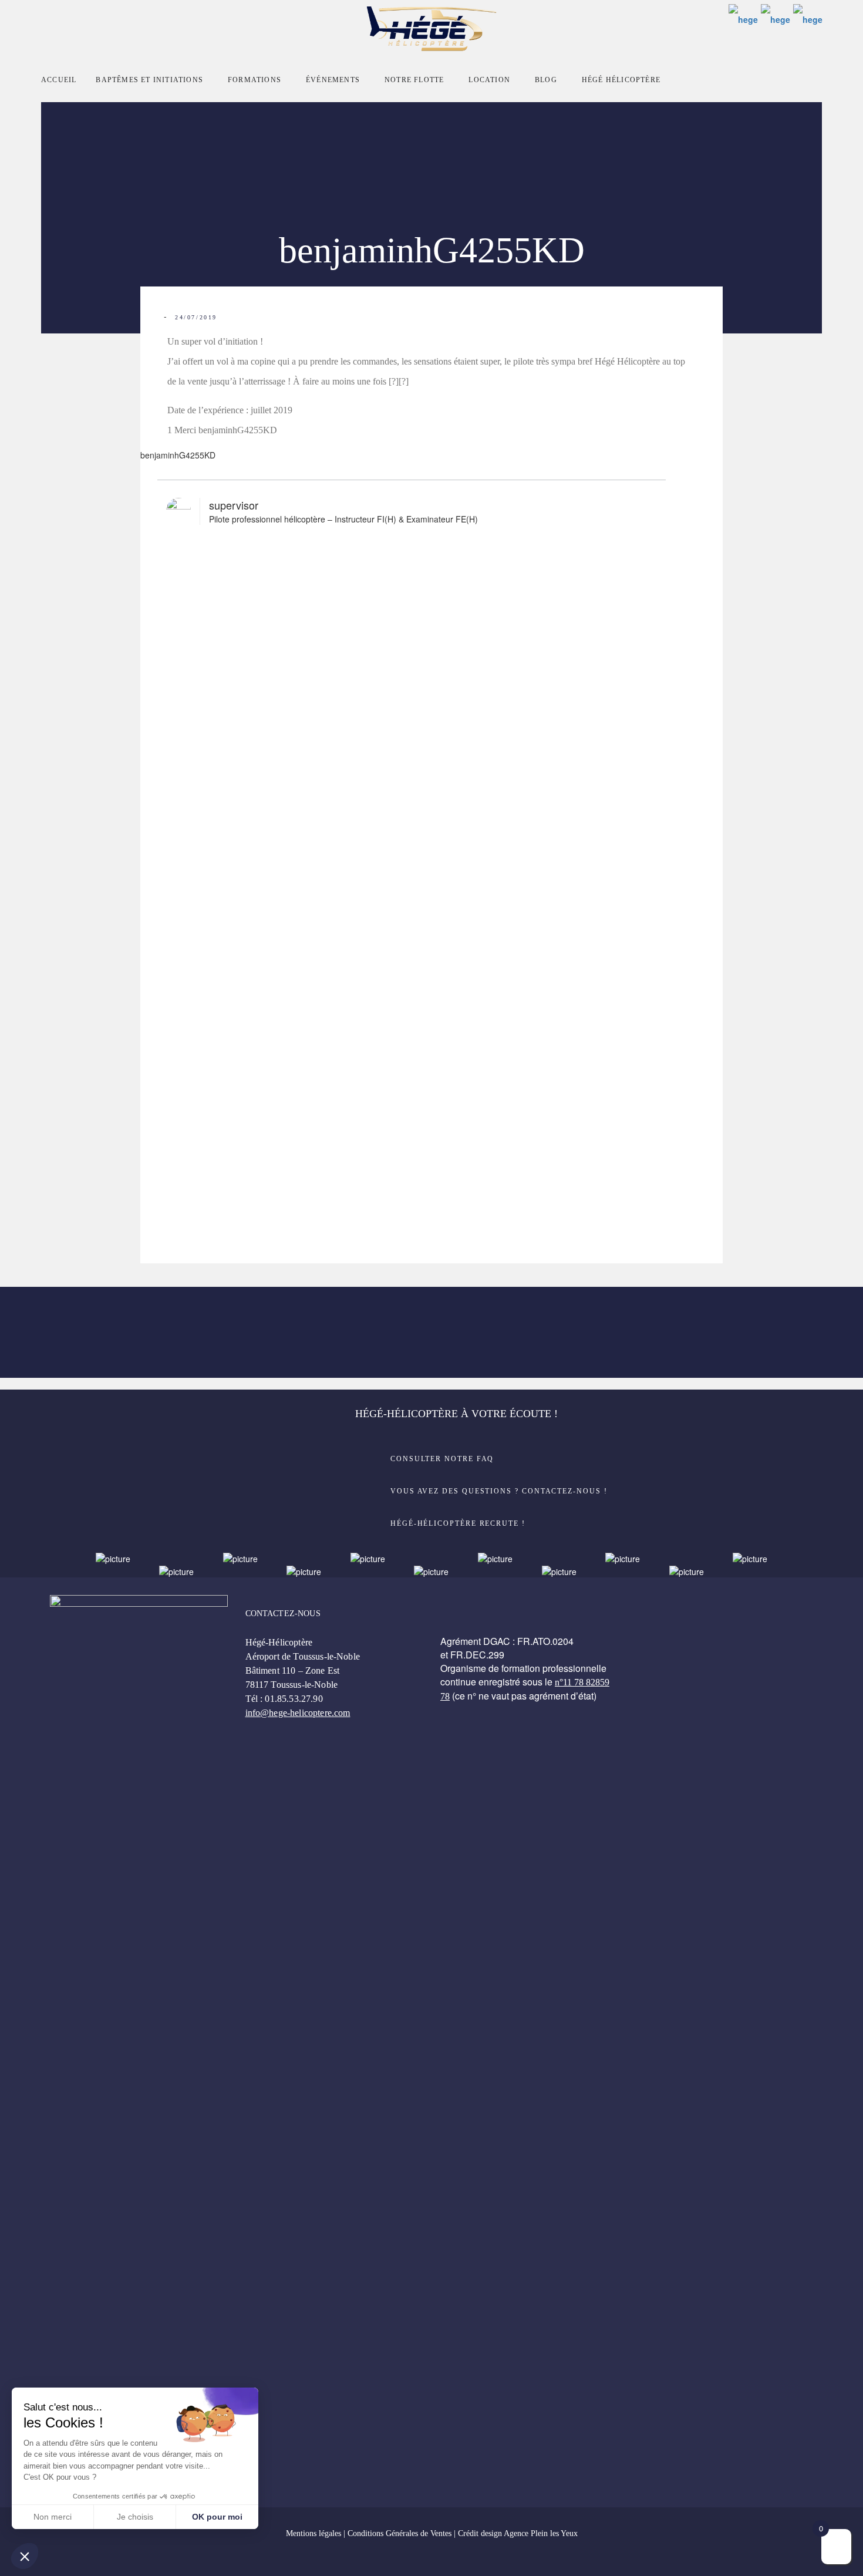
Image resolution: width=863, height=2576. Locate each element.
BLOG (546, 80)
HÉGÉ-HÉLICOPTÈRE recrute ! (458, 1523)
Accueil (59, 80)
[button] (25, 2556)
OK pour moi (217, 2517)
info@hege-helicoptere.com (298, 1713)
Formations (254, 80)
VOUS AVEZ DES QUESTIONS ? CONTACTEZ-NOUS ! (499, 1491)
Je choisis (135, 2517)
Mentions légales (313, 2533)
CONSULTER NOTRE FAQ (442, 1459)
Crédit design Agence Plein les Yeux (518, 2533)
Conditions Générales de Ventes (400, 2533)
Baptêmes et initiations (149, 80)
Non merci (53, 2517)
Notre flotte (414, 80)
